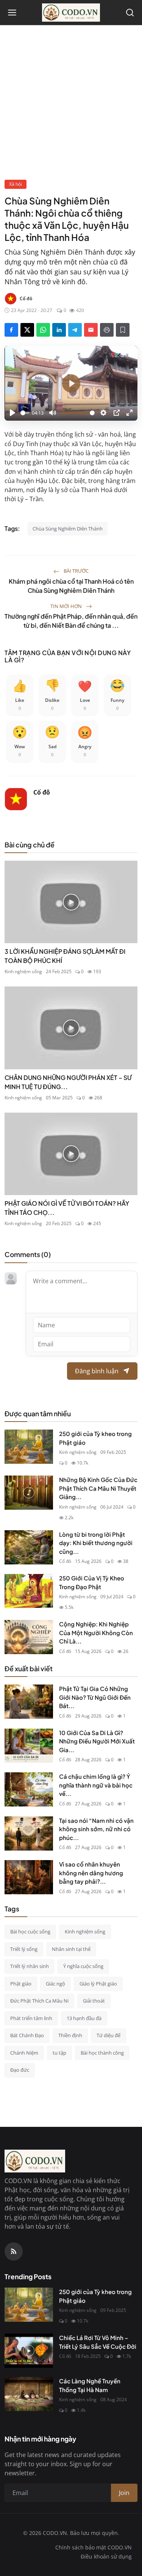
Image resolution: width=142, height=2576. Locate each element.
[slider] (25, 413)
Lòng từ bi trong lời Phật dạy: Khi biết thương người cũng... (96, 1543)
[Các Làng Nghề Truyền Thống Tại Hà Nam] (29, 2394)
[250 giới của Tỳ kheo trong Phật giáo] (29, 1447)
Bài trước (76, 571)
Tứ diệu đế (108, 2035)
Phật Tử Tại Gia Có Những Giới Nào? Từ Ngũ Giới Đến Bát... (95, 1697)
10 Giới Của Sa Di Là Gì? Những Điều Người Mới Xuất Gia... (97, 1741)
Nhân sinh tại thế (71, 1949)
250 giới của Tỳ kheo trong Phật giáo (95, 1438)
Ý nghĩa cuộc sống (83, 1966)
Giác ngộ (55, 1984)
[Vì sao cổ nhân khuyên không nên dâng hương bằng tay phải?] (29, 1877)
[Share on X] (27, 330)
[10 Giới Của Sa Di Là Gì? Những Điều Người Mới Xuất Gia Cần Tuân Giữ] (29, 1746)
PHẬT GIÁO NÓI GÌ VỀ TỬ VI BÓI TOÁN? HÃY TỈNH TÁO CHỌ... (67, 1208)
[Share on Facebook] (11, 330)
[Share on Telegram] (75, 330)
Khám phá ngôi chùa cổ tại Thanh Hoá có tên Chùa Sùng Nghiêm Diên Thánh (71, 586)
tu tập (59, 2053)
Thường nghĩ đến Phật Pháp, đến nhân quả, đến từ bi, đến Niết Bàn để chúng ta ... (71, 621)
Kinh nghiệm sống (23, 971)
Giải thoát (94, 2001)
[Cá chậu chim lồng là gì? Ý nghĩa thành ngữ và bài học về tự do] (29, 1789)
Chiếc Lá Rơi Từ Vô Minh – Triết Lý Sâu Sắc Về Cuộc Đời (98, 2342)
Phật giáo (21, 1984)
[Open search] (130, 13)
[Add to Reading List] (123, 330)
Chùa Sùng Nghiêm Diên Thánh (68, 529)
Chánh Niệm (24, 2053)
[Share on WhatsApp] (43, 330)
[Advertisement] (71, 104)
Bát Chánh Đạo (27, 2035)
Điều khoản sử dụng (106, 2556)
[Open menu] (12, 13)
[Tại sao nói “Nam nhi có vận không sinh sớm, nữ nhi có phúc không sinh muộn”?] (29, 1833)
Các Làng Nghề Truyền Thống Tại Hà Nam (90, 2385)
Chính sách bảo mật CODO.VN (94, 2547)
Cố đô (42, 792)
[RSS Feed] (14, 2251)
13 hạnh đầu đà (84, 2018)
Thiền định (70, 2035)
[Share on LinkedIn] (59, 330)
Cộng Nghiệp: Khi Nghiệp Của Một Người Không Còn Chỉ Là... (96, 1632)
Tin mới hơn (67, 606)
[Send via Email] (91, 330)
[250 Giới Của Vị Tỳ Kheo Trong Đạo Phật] (29, 1591)
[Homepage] (71, 13)
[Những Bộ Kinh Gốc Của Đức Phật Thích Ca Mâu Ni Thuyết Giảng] (29, 1493)
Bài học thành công (102, 2053)
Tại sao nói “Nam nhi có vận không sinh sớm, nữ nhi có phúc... (96, 1829)
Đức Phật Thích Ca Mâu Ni (39, 2001)
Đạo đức (20, 2070)
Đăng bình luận (97, 1371)
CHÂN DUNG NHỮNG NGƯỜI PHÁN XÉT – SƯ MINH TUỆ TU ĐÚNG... (68, 1082)
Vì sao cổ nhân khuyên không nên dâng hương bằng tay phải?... (91, 1873)
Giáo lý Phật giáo (98, 1984)
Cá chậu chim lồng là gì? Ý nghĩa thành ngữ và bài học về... (96, 1785)
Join (124, 2493)
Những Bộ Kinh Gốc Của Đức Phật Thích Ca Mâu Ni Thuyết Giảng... (98, 1488)
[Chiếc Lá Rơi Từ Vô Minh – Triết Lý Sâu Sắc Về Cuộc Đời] (29, 2351)
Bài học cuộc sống (30, 1932)
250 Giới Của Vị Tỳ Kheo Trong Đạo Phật (92, 1582)
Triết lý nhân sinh (30, 1966)
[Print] (107, 330)
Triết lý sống (24, 1949)
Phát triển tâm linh (31, 2018)
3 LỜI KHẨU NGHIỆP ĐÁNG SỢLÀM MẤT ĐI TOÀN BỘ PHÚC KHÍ (65, 956)
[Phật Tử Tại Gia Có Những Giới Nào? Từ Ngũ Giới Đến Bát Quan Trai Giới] (29, 1702)
